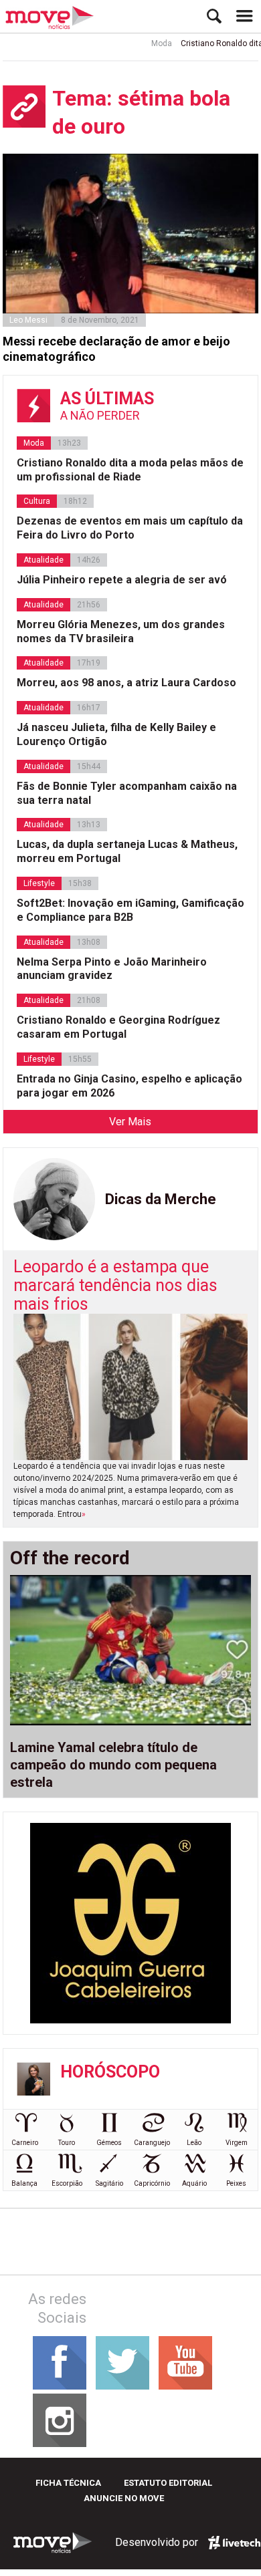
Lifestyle (39, 883)
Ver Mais (130, 1122)
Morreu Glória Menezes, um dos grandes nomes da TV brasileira (121, 631)
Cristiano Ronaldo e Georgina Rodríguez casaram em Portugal (118, 1027)
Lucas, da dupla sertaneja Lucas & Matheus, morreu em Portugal (127, 851)
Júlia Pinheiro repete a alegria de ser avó (122, 580)
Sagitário (109, 2183)
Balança (24, 2183)
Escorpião (67, 2183)
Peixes (236, 2183)
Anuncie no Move (124, 2498)
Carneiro (25, 2143)
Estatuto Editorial (168, 2483)
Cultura (37, 501)
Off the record (70, 1558)
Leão (194, 2143)
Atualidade (43, 560)
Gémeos (109, 2143)
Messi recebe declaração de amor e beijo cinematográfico (116, 349)
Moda (150, 43)
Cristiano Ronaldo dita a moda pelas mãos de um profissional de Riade (130, 470)
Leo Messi (28, 320)
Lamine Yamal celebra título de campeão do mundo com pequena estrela (113, 1765)
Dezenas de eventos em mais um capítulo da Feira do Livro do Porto (130, 528)
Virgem (237, 2143)
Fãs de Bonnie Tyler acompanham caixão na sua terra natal (127, 793)
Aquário (194, 2183)
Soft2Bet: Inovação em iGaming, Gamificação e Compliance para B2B (130, 910)
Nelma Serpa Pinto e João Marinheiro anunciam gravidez (112, 969)
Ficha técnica (68, 2483)
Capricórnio (152, 2183)
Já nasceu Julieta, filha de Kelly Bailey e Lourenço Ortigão (116, 734)
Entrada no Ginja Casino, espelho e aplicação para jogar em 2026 (129, 1086)
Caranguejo (152, 2143)
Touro (67, 2143)
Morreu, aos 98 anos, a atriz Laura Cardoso (126, 683)
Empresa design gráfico (234, 2543)
